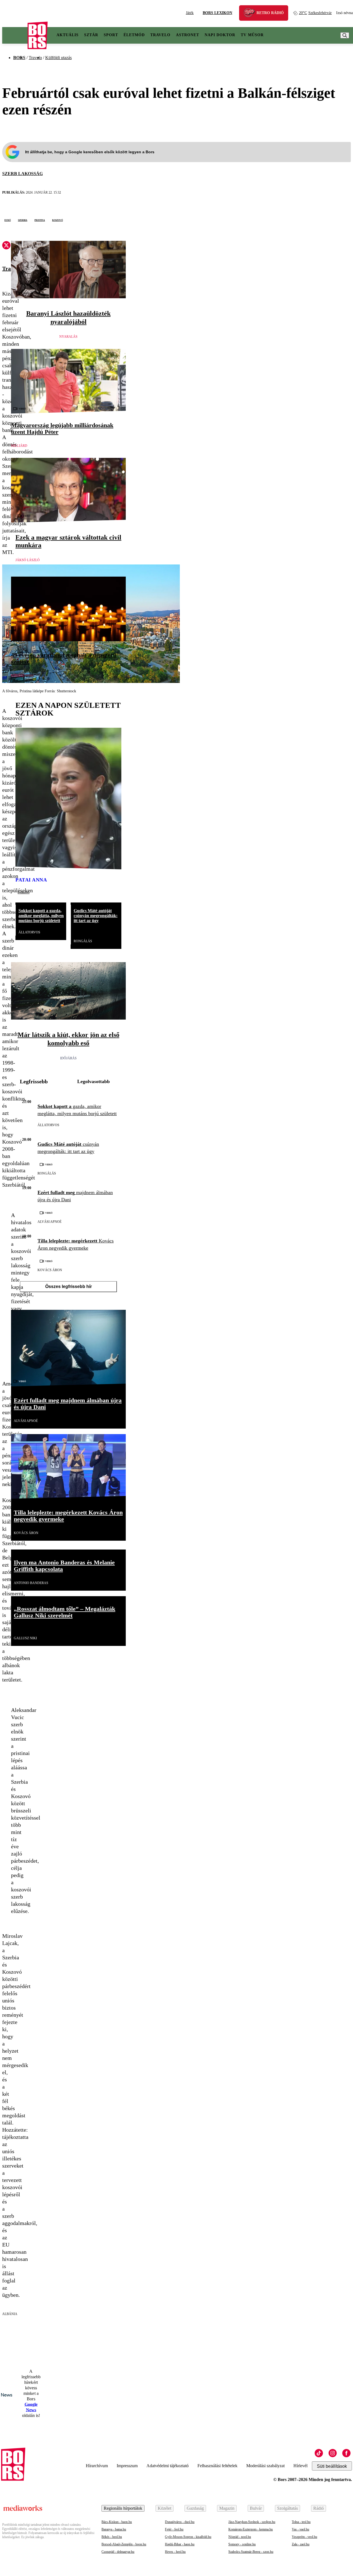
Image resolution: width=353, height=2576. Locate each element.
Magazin (227, 2508)
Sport (111, 35)
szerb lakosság (22, 174)
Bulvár (256, 2508)
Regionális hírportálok (123, 2508)
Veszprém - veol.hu (304, 2537)
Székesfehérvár (315, 13)
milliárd (19, 446)
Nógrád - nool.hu (240, 2537)
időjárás (68, 1058)
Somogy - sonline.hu (242, 2544)
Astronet (188, 35)
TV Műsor (252, 35)
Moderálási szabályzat (265, 2466)
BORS (19, 58)
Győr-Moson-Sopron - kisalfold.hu (188, 2537)
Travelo (160, 35)
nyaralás (68, 337)
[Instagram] (333, 2453)
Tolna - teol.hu (301, 2522)
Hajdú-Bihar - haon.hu (180, 2544)
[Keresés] (345, 35)
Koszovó (58, 220)
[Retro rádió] (251, 14)
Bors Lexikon (217, 13)
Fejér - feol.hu (174, 2529)
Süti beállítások (332, 2466)
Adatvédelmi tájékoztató (168, 2466)
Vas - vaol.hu (300, 2529)
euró (8, 220)
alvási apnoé (50, 1222)
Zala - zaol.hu (301, 2544)
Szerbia (23, 220)
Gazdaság (195, 2508)
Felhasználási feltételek (217, 2466)
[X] (6, 246)
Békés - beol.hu (112, 2537)
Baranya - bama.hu (114, 2529)
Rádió (319, 2508)
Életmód (134, 35)
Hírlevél (300, 2466)
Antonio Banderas (31, 1583)
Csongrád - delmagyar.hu (118, 2552)
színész (18, 676)
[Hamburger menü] (15, 35)
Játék (190, 13)
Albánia (10, 2314)
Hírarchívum (97, 2466)
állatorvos (29, 932)
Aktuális (68, 35)
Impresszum (127, 2466)
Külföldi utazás (58, 58)
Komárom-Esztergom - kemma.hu (251, 2529)
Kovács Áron (50, 1270)
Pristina (40, 220)
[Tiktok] (319, 2453)
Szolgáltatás (288, 2508)
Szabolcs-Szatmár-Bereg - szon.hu (251, 2552)
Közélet (165, 2508)
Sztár (91, 35)
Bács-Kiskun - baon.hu (117, 2522)
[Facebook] (346, 2453)
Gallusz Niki (25, 1638)
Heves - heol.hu (175, 2552)
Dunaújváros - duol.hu (180, 2522)
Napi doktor (220, 35)
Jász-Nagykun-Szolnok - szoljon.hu (252, 2522)
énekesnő (24, 892)
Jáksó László (28, 560)
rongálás (83, 941)
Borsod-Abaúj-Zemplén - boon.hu (124, 2544)
